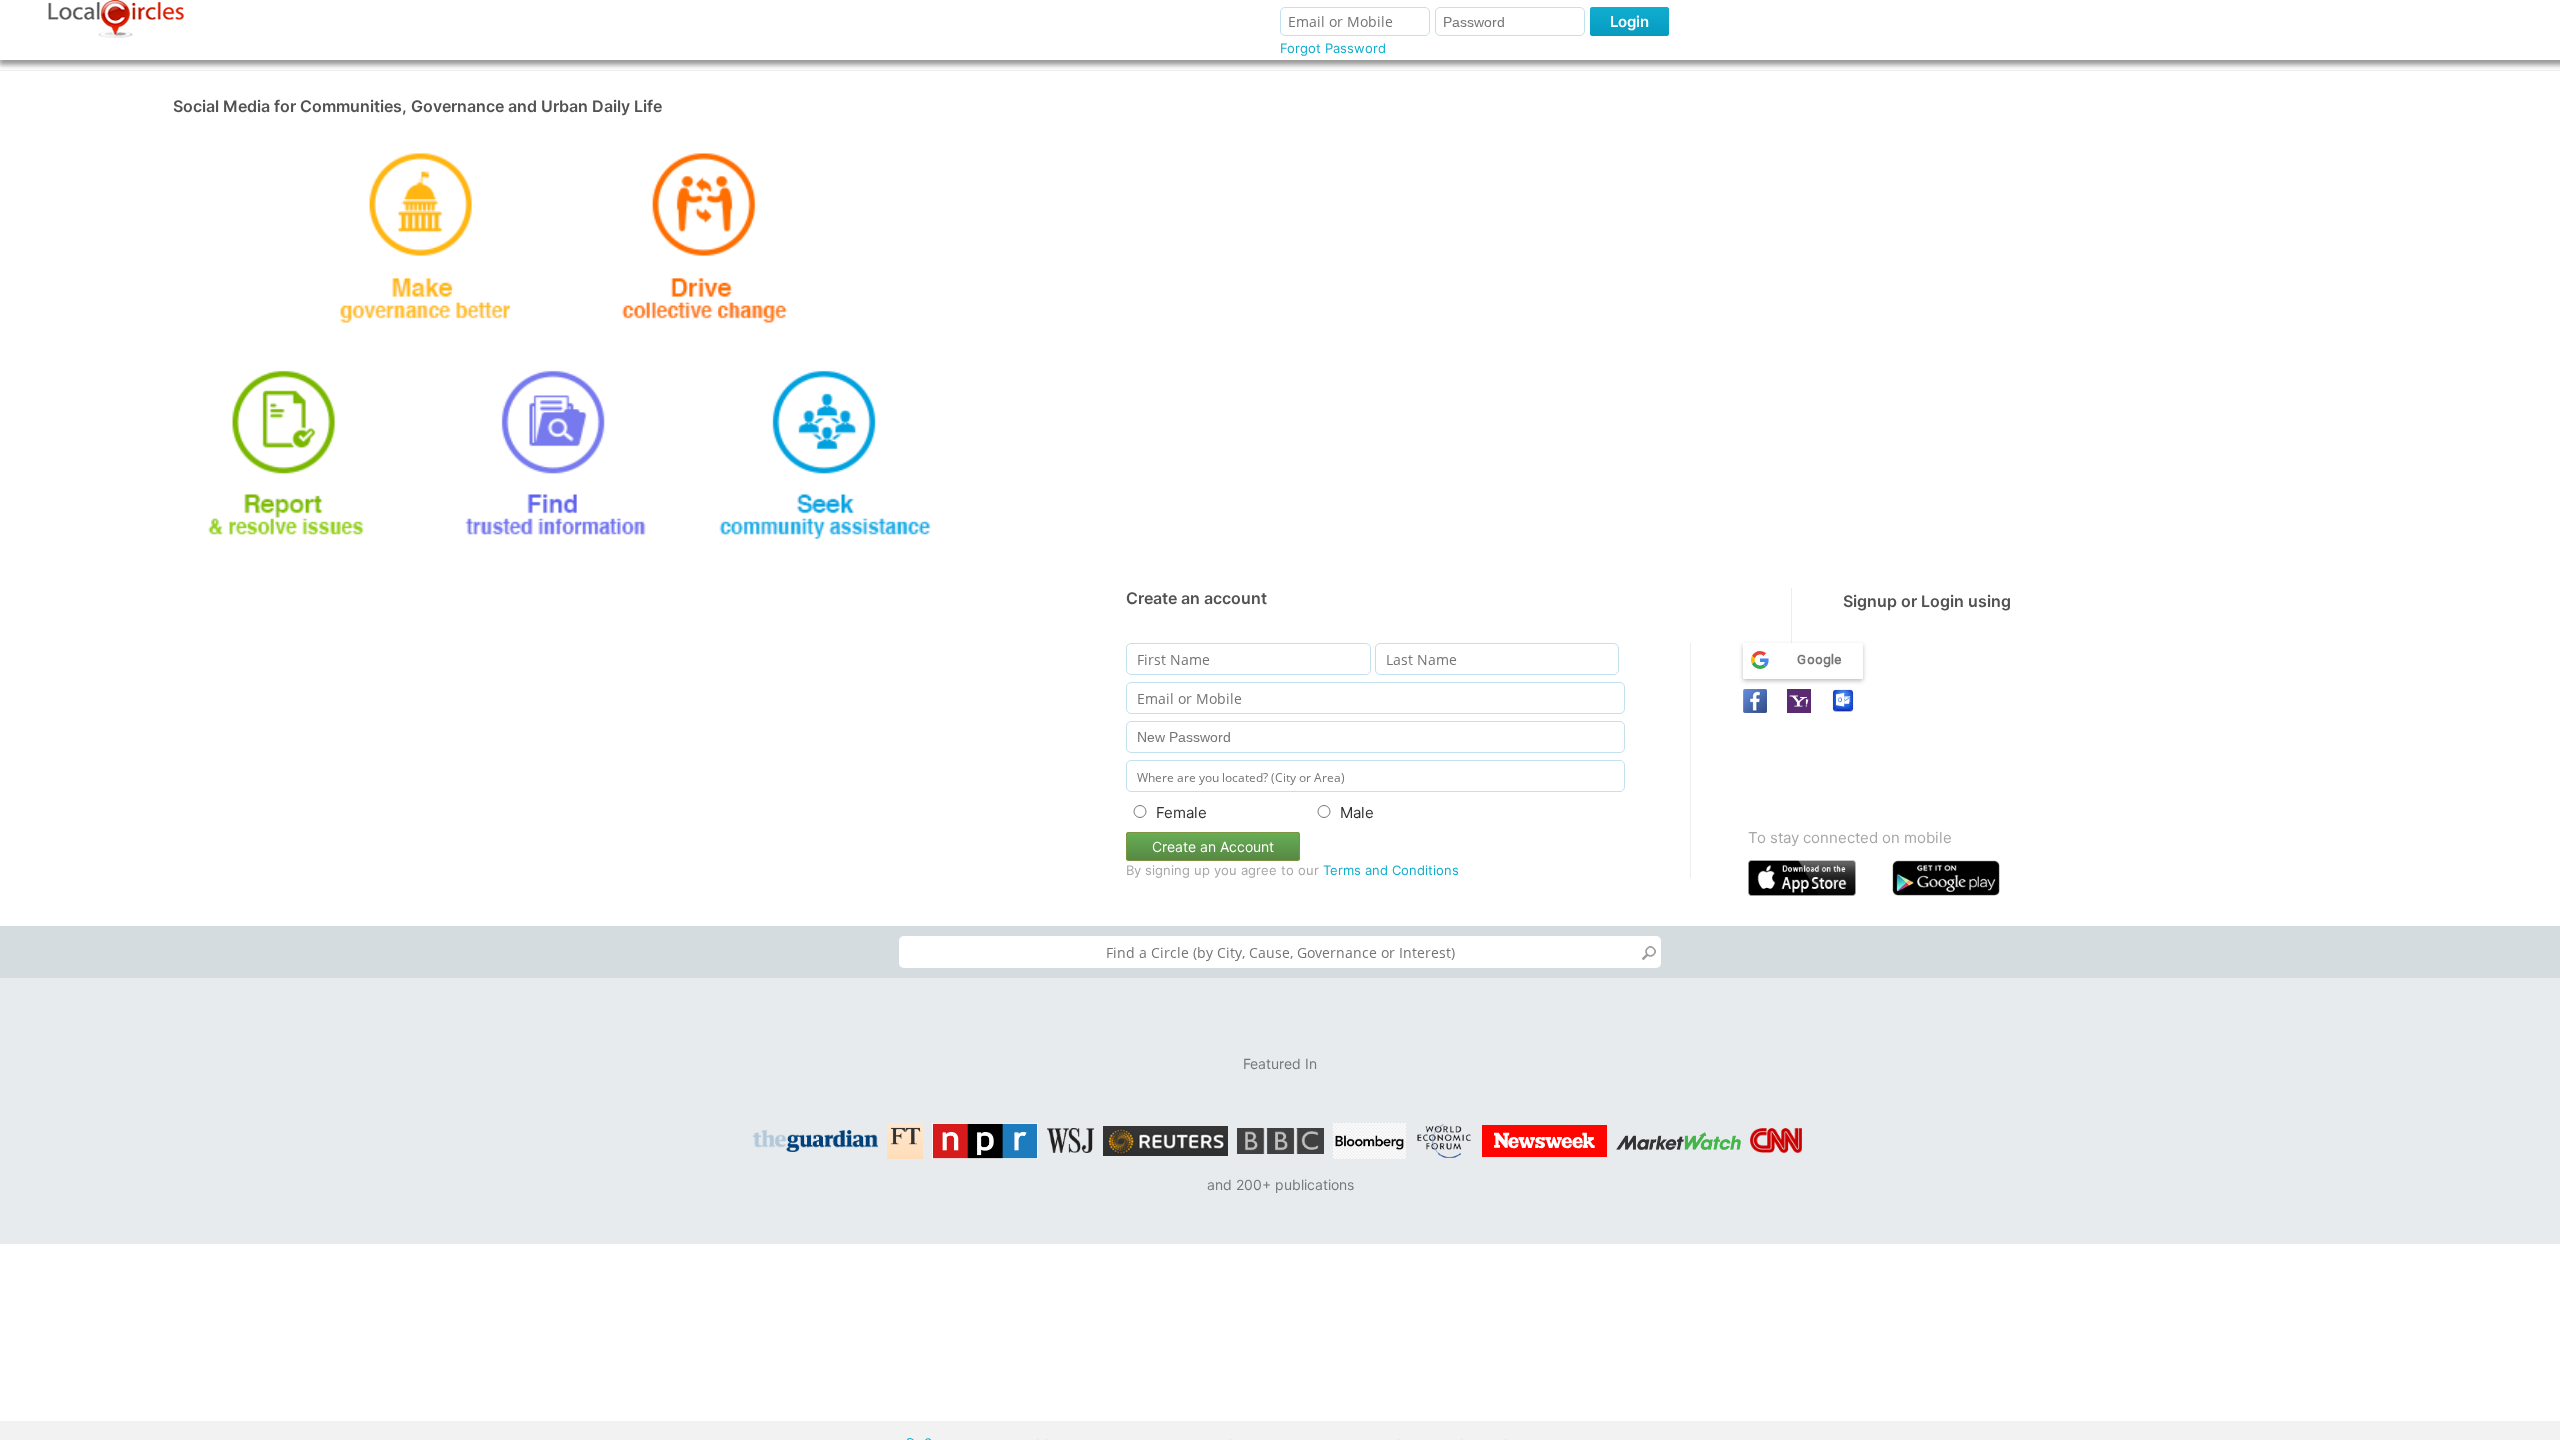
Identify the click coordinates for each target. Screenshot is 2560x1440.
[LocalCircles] (116, 19)
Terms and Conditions (1391, 870)
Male (1357, 812)
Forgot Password (1333, 48)
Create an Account (1213, 846)
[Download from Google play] (1959, 882)
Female (1181, 812)
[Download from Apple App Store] (1815, 882)
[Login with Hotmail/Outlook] (1846, 701)
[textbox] (1280, 952)
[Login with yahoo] (1802, 701)
